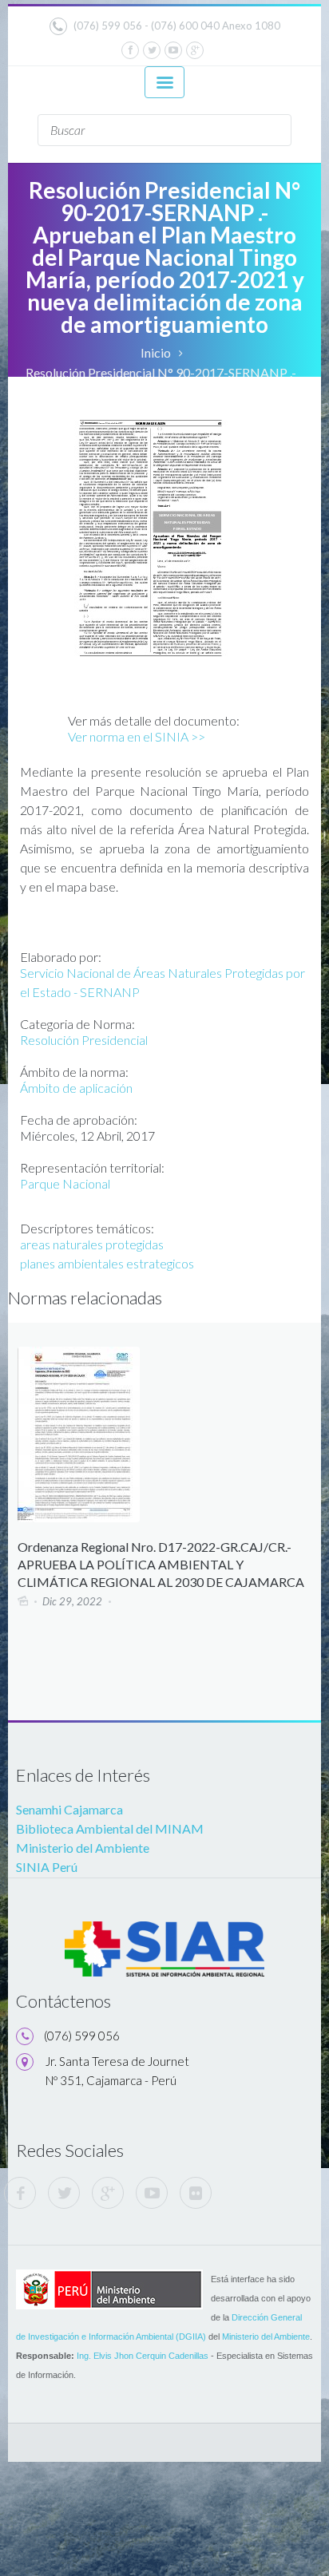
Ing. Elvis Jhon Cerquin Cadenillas (143, 2356)
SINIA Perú (47, 1867)
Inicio (156, 352)
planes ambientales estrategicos (107, 1263)
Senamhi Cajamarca (69, 1809)
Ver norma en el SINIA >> (137, 736)
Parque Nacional (65, 1183)
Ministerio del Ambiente (83, 1848)
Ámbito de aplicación (76, 1088)
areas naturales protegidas (92, 1244)
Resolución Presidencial (84, 1040)
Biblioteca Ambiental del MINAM (110, 1828)
